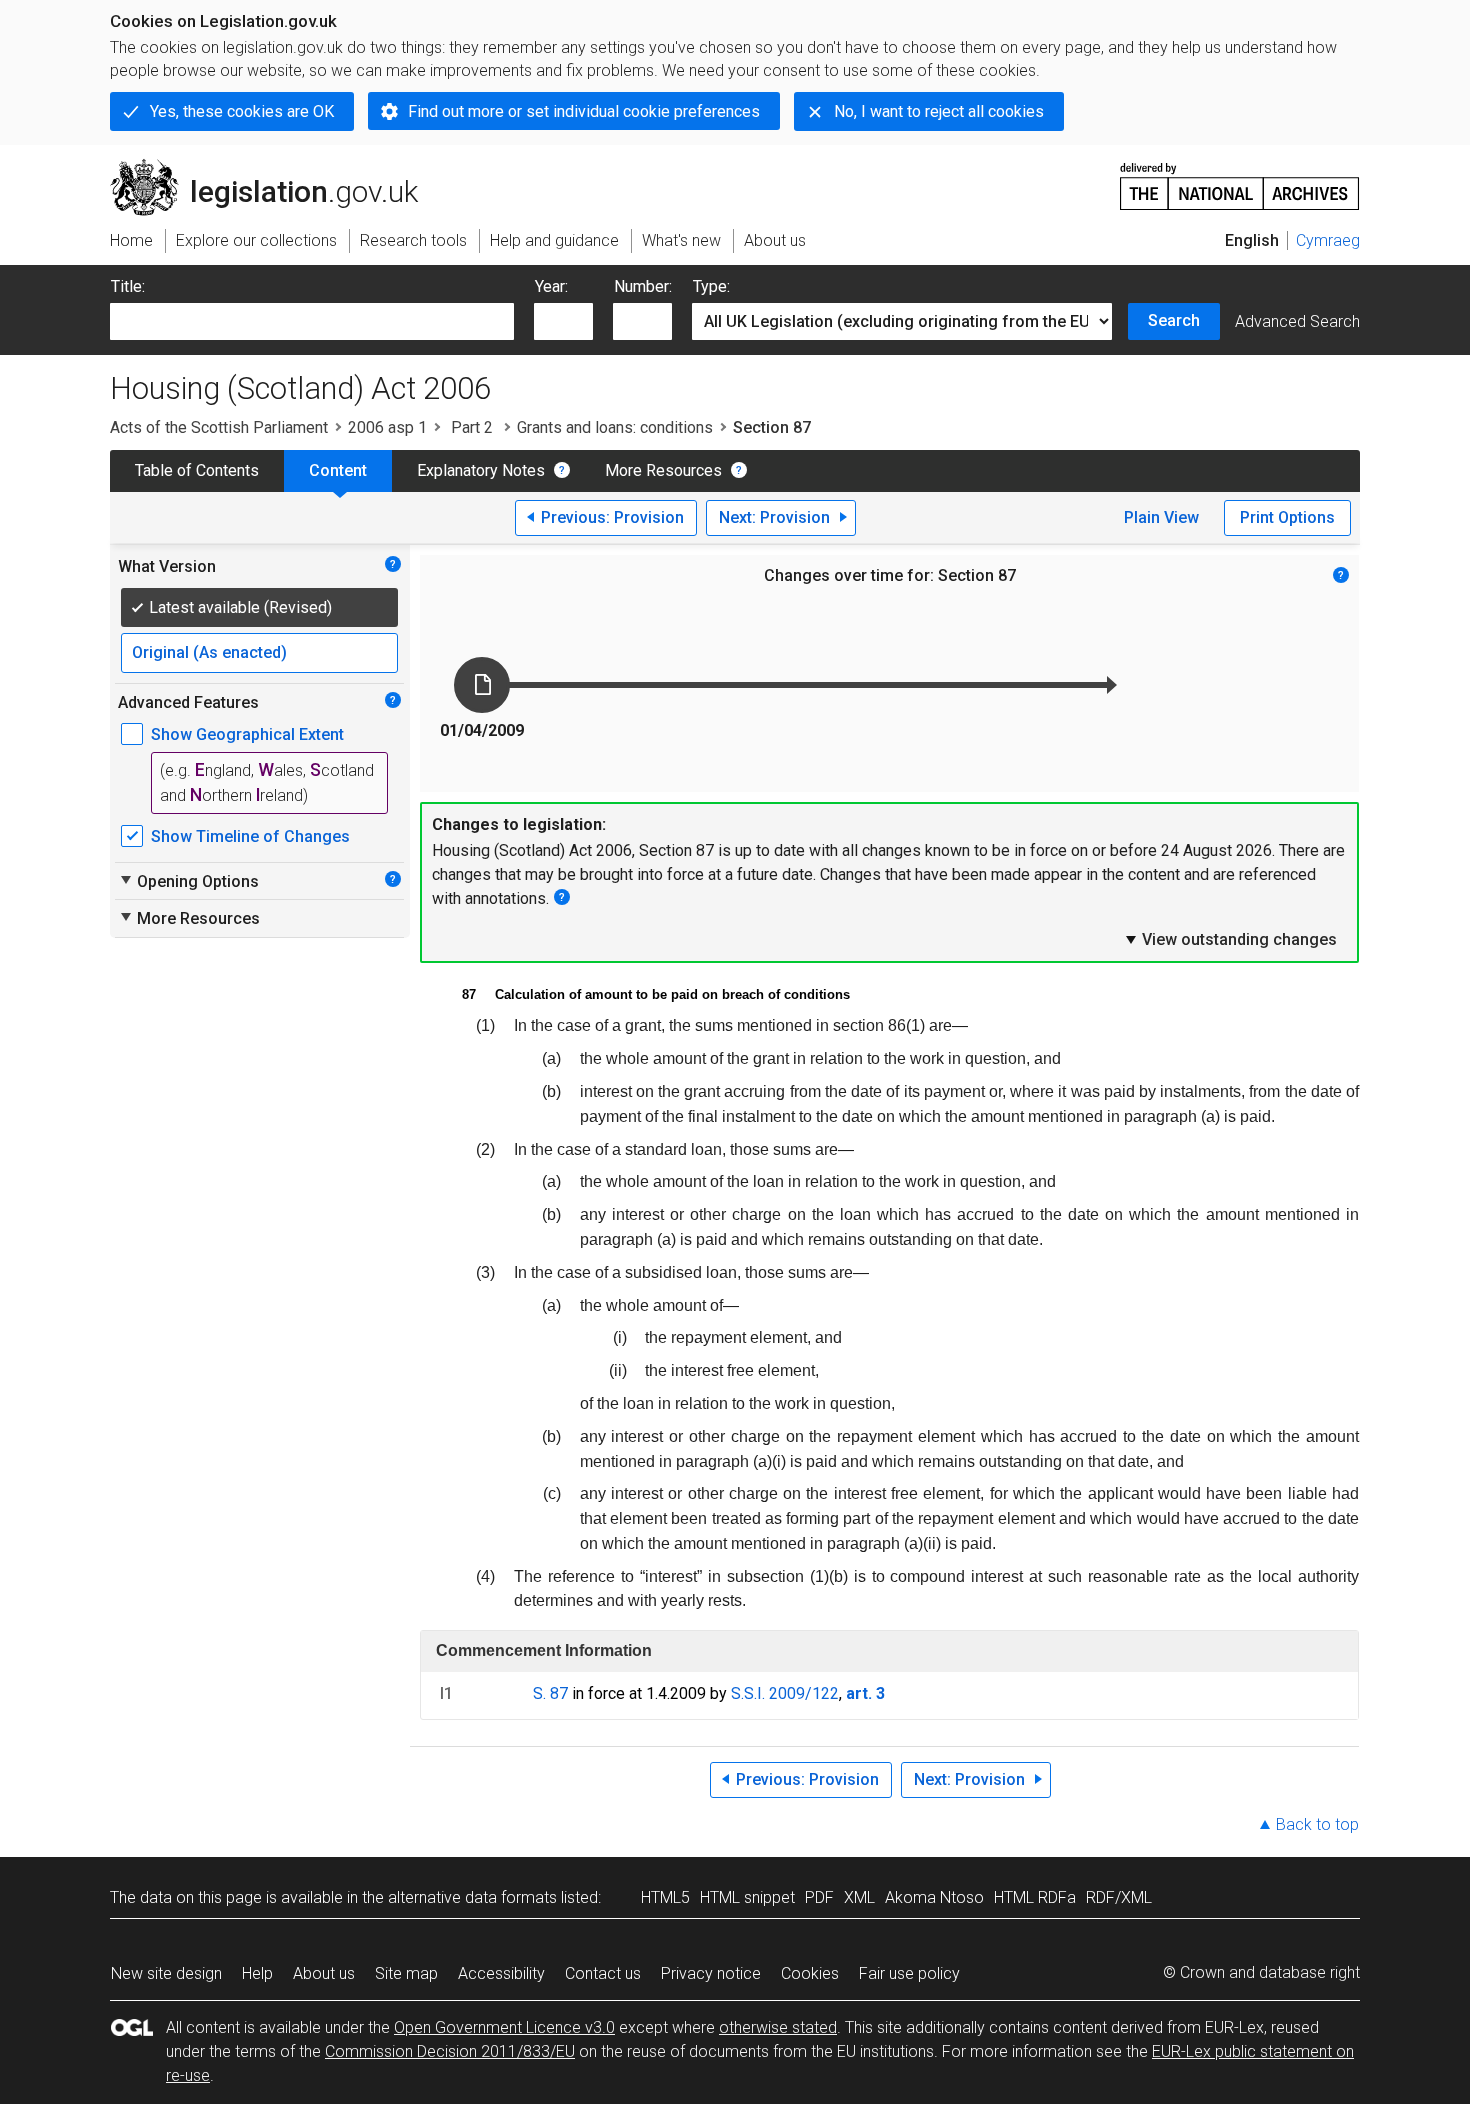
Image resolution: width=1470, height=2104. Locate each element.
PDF (819, 1897)
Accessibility (501, 1973)
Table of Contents (197, 470)
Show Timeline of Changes (250, 836)
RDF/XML (1119, 1897)
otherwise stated (778, 2027)
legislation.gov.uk (275, 167)
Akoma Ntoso (934, 1897)
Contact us (603, 1973)
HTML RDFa (1035, 1897)
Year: (551, 286)
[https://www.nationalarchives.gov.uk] (1240, 178)
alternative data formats (472, 1897)
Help (257, 1973)
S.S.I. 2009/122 (785, 1693)
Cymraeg (1328, 240)
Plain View (1161, 517)
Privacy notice (711, 1973)
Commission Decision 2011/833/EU (450, 2051)
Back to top (1317, 1824)
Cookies (810, 1973)
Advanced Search (1297, 321)
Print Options (1287, 517)
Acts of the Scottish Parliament (219, 427)
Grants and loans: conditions (615, 427)
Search (1174, 320)
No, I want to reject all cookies (939, 111)
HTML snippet (747, 1897)
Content (338, 470)
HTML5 (665, 1897)
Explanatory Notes (481, 470)
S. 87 (550, 1693)
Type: (711, 286)
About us (324, 1973)
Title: (128, 286)
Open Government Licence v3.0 (504, 2027)
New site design (166, 1973)
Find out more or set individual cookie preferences (584, 111)
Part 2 (472, 427)
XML (859, 1897)
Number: (643, 286)
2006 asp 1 (387, 427)
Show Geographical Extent (247, 734)
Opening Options (188, 881)
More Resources (663, 470)
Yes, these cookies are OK (242, 111)
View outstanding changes (1230, 939)
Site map (406, 1973)
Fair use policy (909, 1973)
